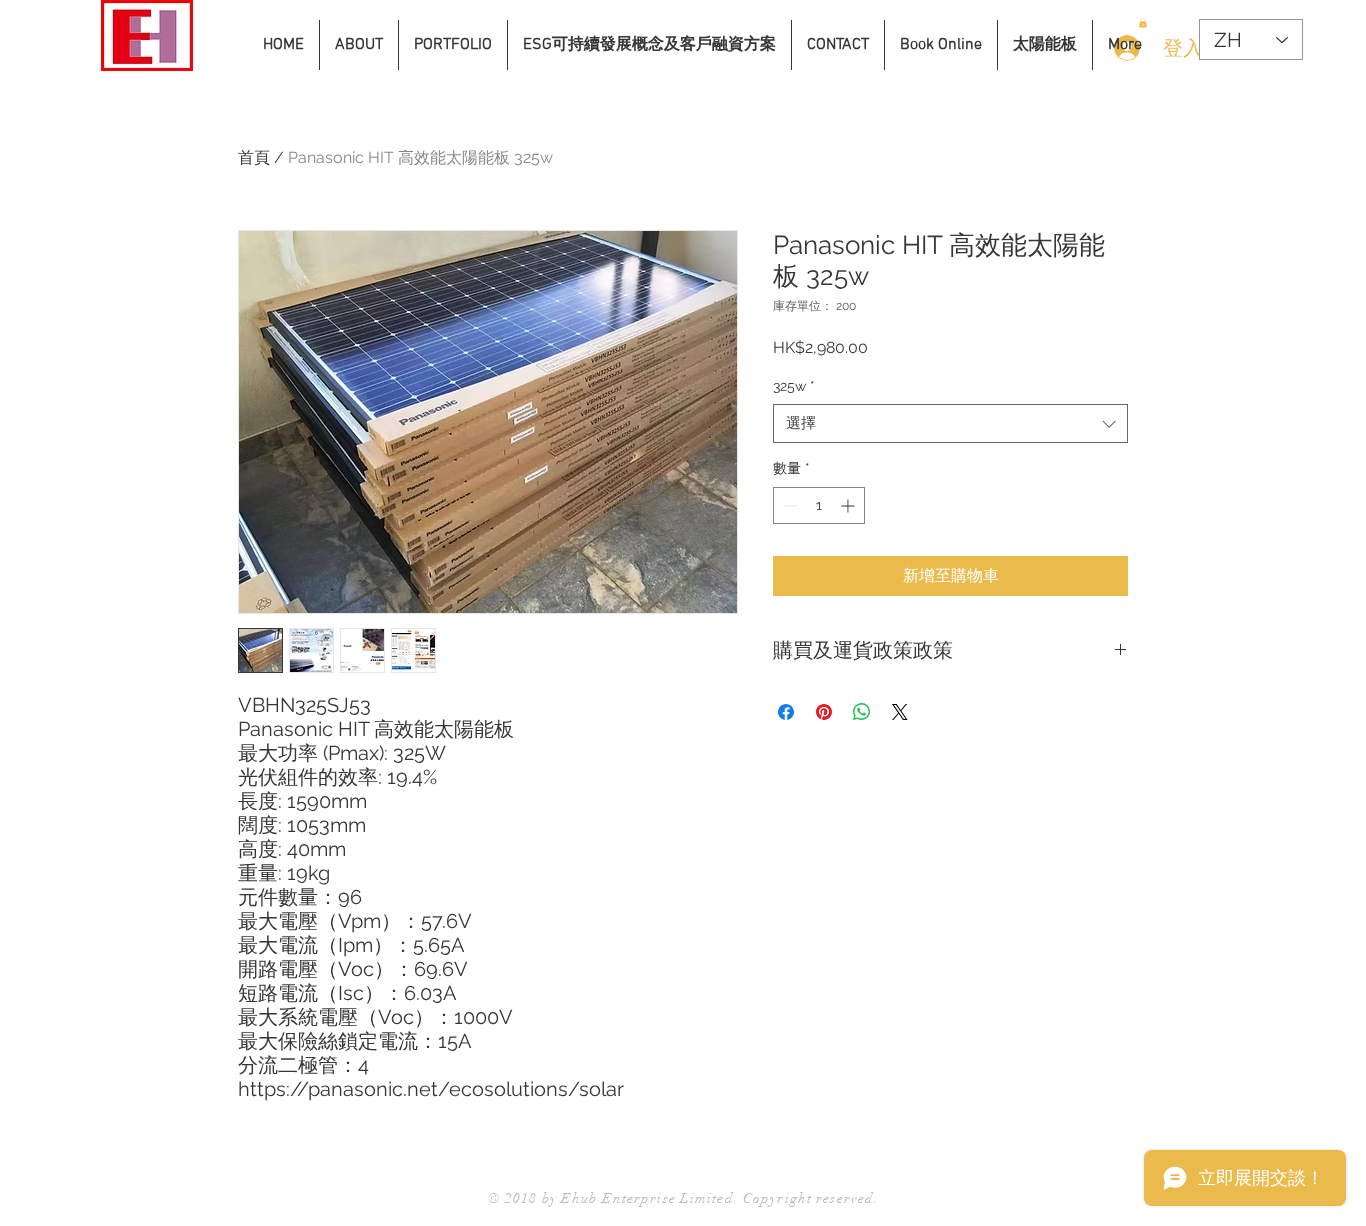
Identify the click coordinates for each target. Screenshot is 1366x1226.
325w (794, 386)
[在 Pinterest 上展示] (824, 712)
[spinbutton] (819, 505)
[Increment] (849, 505)
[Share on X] (900, 712)
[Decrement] (788, 505)
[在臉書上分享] (786, 712)
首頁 (254, 157)
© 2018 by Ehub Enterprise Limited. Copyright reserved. (683, 1198)
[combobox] (950, 423)
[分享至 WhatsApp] (862, 712)
